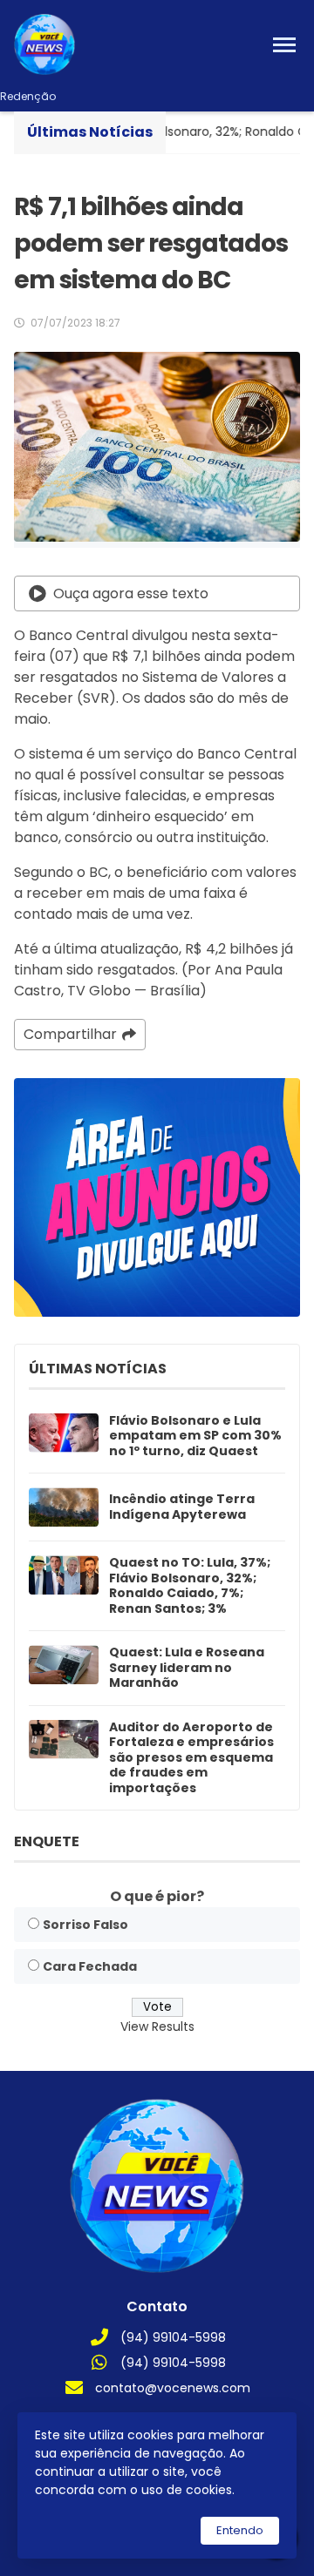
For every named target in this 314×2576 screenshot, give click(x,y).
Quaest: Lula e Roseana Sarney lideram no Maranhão (187, 1668)
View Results (157, 2026)
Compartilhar (70, 1034)
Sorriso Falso (85, 1925)
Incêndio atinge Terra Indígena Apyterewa (182, 1507)
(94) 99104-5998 (173, 2337)
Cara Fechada (90, 1966)
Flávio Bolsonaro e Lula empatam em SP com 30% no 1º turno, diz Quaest (195, 1436)
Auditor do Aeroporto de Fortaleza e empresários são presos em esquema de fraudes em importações (191, 1758)
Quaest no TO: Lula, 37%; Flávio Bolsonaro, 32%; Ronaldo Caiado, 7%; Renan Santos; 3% (190, 1586)
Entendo (240, 2530)
